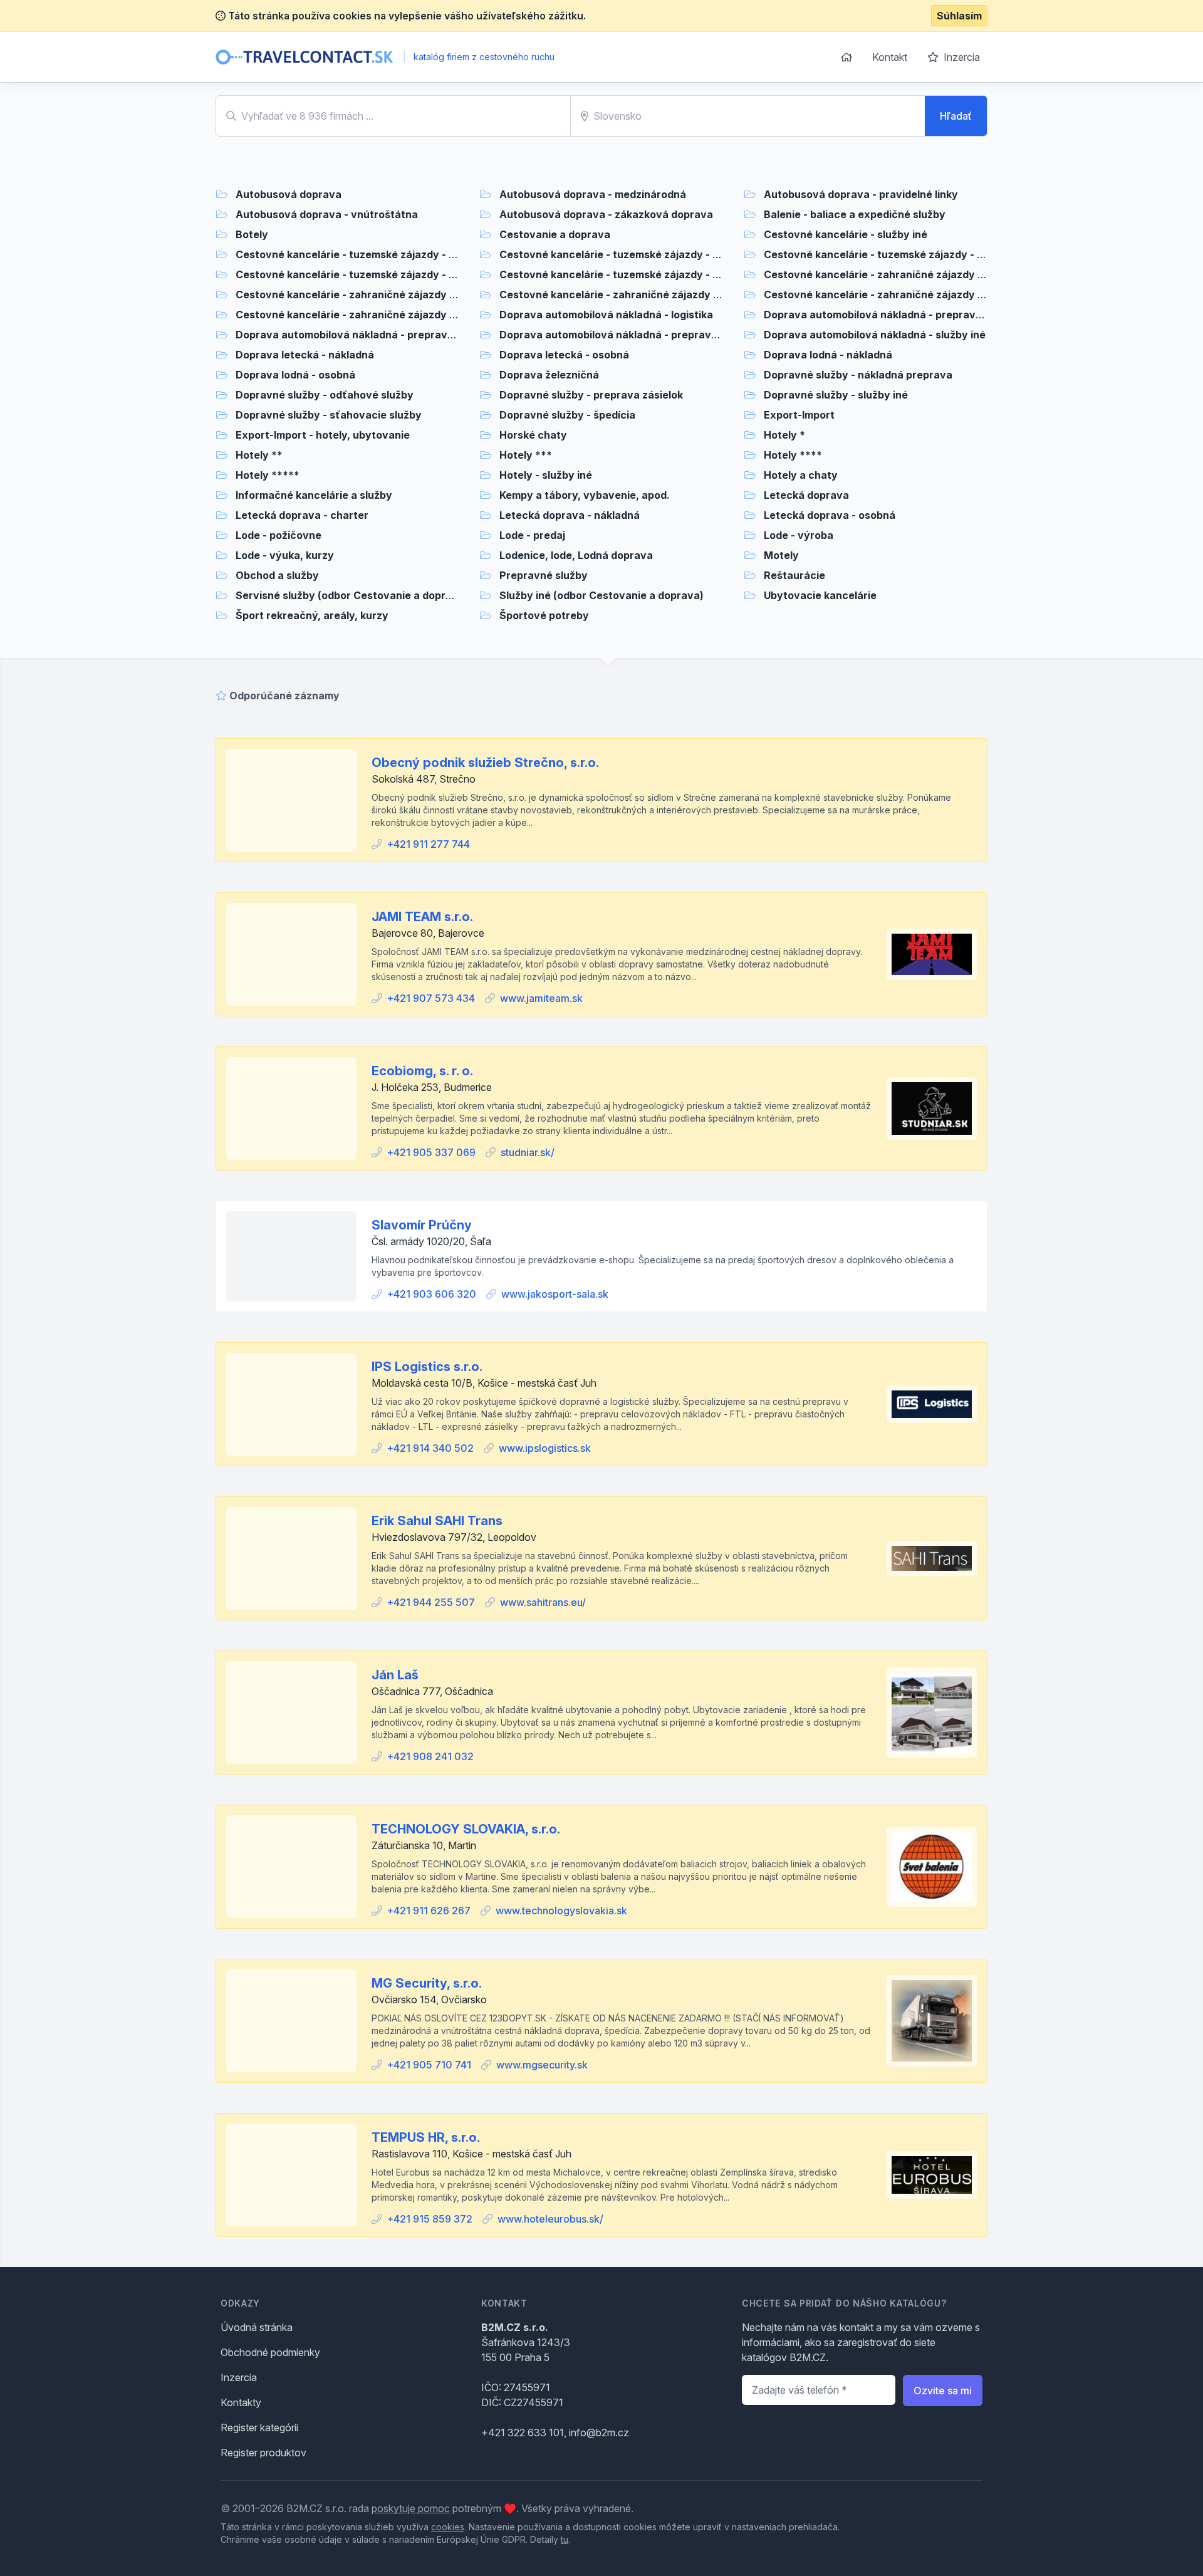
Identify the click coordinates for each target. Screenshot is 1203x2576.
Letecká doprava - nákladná (570, 515)
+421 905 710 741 (429, 2065)
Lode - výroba (799, 535)
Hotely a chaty (801, 475)
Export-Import (799, 415)
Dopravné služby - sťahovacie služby (329, 415)
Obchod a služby (277, 575)
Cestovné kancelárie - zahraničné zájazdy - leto (356, 295)
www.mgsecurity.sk (542, 2065)
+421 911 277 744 (428, 844)
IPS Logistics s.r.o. (427, 1367)
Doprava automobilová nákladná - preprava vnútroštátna (379, 335)
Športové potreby (544, 615)
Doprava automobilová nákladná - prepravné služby (629, 335)
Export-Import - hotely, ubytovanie (323, 435)
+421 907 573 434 (431, 998)
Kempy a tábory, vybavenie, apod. (585, 495)
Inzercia (961, 57)
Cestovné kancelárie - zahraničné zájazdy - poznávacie (639, 295)
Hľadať (956, 116)
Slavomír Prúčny (422, 1225)
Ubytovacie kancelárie (820, 595)
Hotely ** (259, 455)
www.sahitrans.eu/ (543, 1602)
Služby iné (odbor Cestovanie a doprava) (601, 595)
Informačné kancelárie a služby (314, 495)
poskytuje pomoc (411, 2508)
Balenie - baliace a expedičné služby (855, 214)
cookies (448, 2527)
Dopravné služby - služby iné (836, 395)
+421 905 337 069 (431, 1152)
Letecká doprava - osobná (830, 515)
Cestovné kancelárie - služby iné (846, 234)
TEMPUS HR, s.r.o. (426, 2137)
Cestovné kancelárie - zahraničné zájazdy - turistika (895, 295)
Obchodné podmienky (270, 2352)
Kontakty (241, 2402)
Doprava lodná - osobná (295, 375)
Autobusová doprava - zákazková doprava (606, 214)
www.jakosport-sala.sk (555, 1294)
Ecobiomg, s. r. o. (422, 1071)
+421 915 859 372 (430, 2219)
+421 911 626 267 (429, 1911)
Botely (252, 234)
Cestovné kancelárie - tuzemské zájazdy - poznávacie (899, 254)
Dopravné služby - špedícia (567, 415)
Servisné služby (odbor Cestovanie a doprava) (352, 595)
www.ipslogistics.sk (545, 1448)
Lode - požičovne (279, 535)
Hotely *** (526, 455)
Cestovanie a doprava (555, 234)
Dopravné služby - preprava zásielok (591, 395)
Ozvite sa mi (943, 2391)
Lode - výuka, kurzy (285, 555)
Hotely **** (793, 455)
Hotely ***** (268, 475)
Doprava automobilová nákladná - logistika (606, 315)
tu (565, 2539)
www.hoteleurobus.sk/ (550, 2219)
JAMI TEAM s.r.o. (422, 917)
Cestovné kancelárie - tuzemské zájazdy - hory (354, 254)
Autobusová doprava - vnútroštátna (327, 214)
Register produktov (263, 2453)
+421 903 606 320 (431, 1294)
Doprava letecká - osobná (564, 355)
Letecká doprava (806, 495)
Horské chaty (533, 435)
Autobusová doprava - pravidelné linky (861, 194)
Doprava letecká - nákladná (305, 355)
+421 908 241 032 (430, 1756)
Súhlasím (959, 16)
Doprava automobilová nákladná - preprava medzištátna (905, 315)
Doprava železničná (549, 375)
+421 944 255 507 (431, 1602)
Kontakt (890, 57)
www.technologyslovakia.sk (561, 1911)
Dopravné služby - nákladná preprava (858, 375)
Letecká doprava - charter (302, 515)
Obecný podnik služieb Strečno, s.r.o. (485, 763)
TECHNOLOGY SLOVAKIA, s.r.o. (466, 1829)
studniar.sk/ (528, 1152)
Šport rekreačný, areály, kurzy (312, 615)
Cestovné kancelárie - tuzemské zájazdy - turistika (363, 274)
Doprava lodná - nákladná (828, 355)
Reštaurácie (794, 575)
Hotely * (784, 435)
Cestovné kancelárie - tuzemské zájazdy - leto (616, 254)
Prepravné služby (544, 575)
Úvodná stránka (257, 2327)
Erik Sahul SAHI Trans (437, 1521)
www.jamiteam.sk (541, 998)
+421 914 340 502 (430, 1448)
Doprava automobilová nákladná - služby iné (875, 335)
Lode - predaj (532, 535)
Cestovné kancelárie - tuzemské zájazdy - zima (617, 274)
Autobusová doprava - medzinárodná (593, 194)
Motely (781, 555)
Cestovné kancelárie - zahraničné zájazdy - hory (886, 274)
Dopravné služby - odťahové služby (325, 395)
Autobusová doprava (289, 194)
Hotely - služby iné (546, 475)
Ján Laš (395, 1675)
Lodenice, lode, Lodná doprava (576, 555)
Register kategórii (259, 2427)
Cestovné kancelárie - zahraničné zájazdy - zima (357, 315)
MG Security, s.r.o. (427, 1983)
